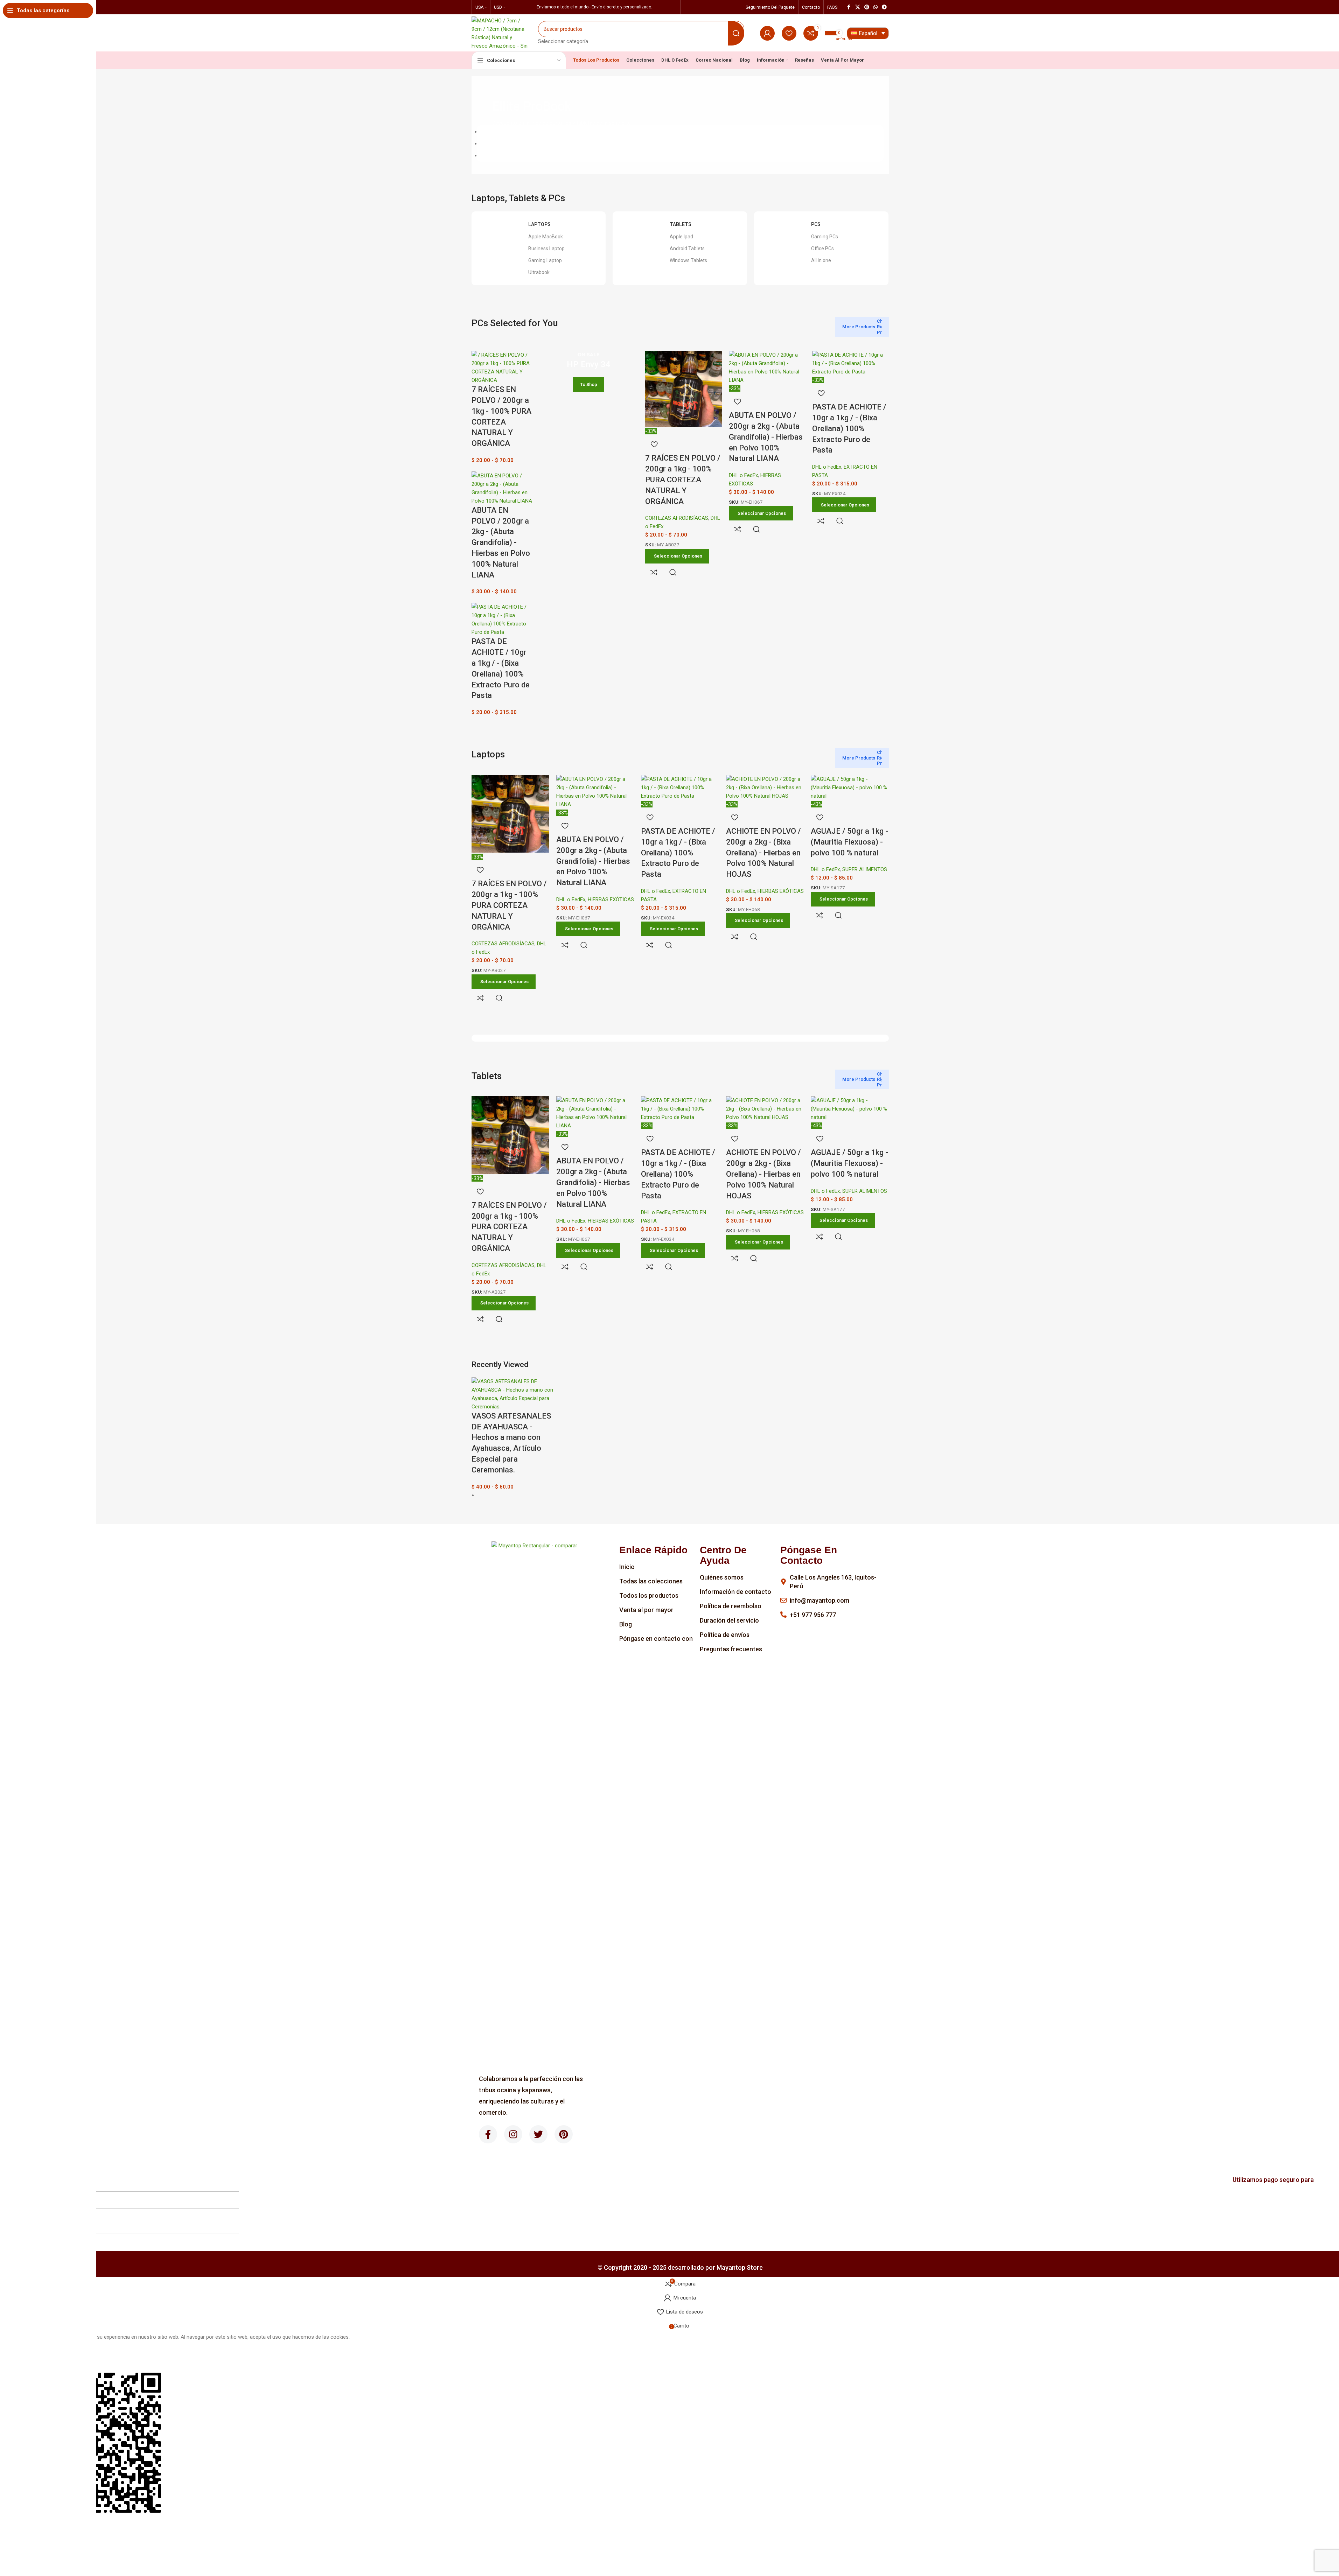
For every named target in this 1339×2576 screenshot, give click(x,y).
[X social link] (858, 7)
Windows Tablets (688, 260)
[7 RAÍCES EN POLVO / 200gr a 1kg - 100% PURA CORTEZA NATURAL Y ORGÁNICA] (502, 367)
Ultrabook (539, 272)
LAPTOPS (539, 224)
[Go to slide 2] (680, 143)
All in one (821, 260)
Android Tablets (687, 248)
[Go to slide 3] (680, 155)
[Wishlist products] (789, 33)
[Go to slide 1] (680, 132)
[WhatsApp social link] (876, 7)
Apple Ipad (681, 237)
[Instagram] (513, 2134)
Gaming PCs (825, 237)
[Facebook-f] (488, 2134)
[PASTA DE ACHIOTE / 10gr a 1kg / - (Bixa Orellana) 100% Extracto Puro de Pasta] (502, 619)
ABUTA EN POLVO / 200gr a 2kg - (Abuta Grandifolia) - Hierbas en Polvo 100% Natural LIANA (501, 542)
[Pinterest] (564, 2134)
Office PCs (822, 248)
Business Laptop (546, 248)
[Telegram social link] (884, 7)
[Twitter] (538, 2134)
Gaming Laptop (545, 260)
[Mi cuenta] (767, 33)
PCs (816, 224)
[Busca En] (736, 33)
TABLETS (681, 224)
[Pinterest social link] (867, 7)
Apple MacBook (546, 237)
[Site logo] (500, 33)
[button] (680, 2560)
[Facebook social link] (849, 7)
